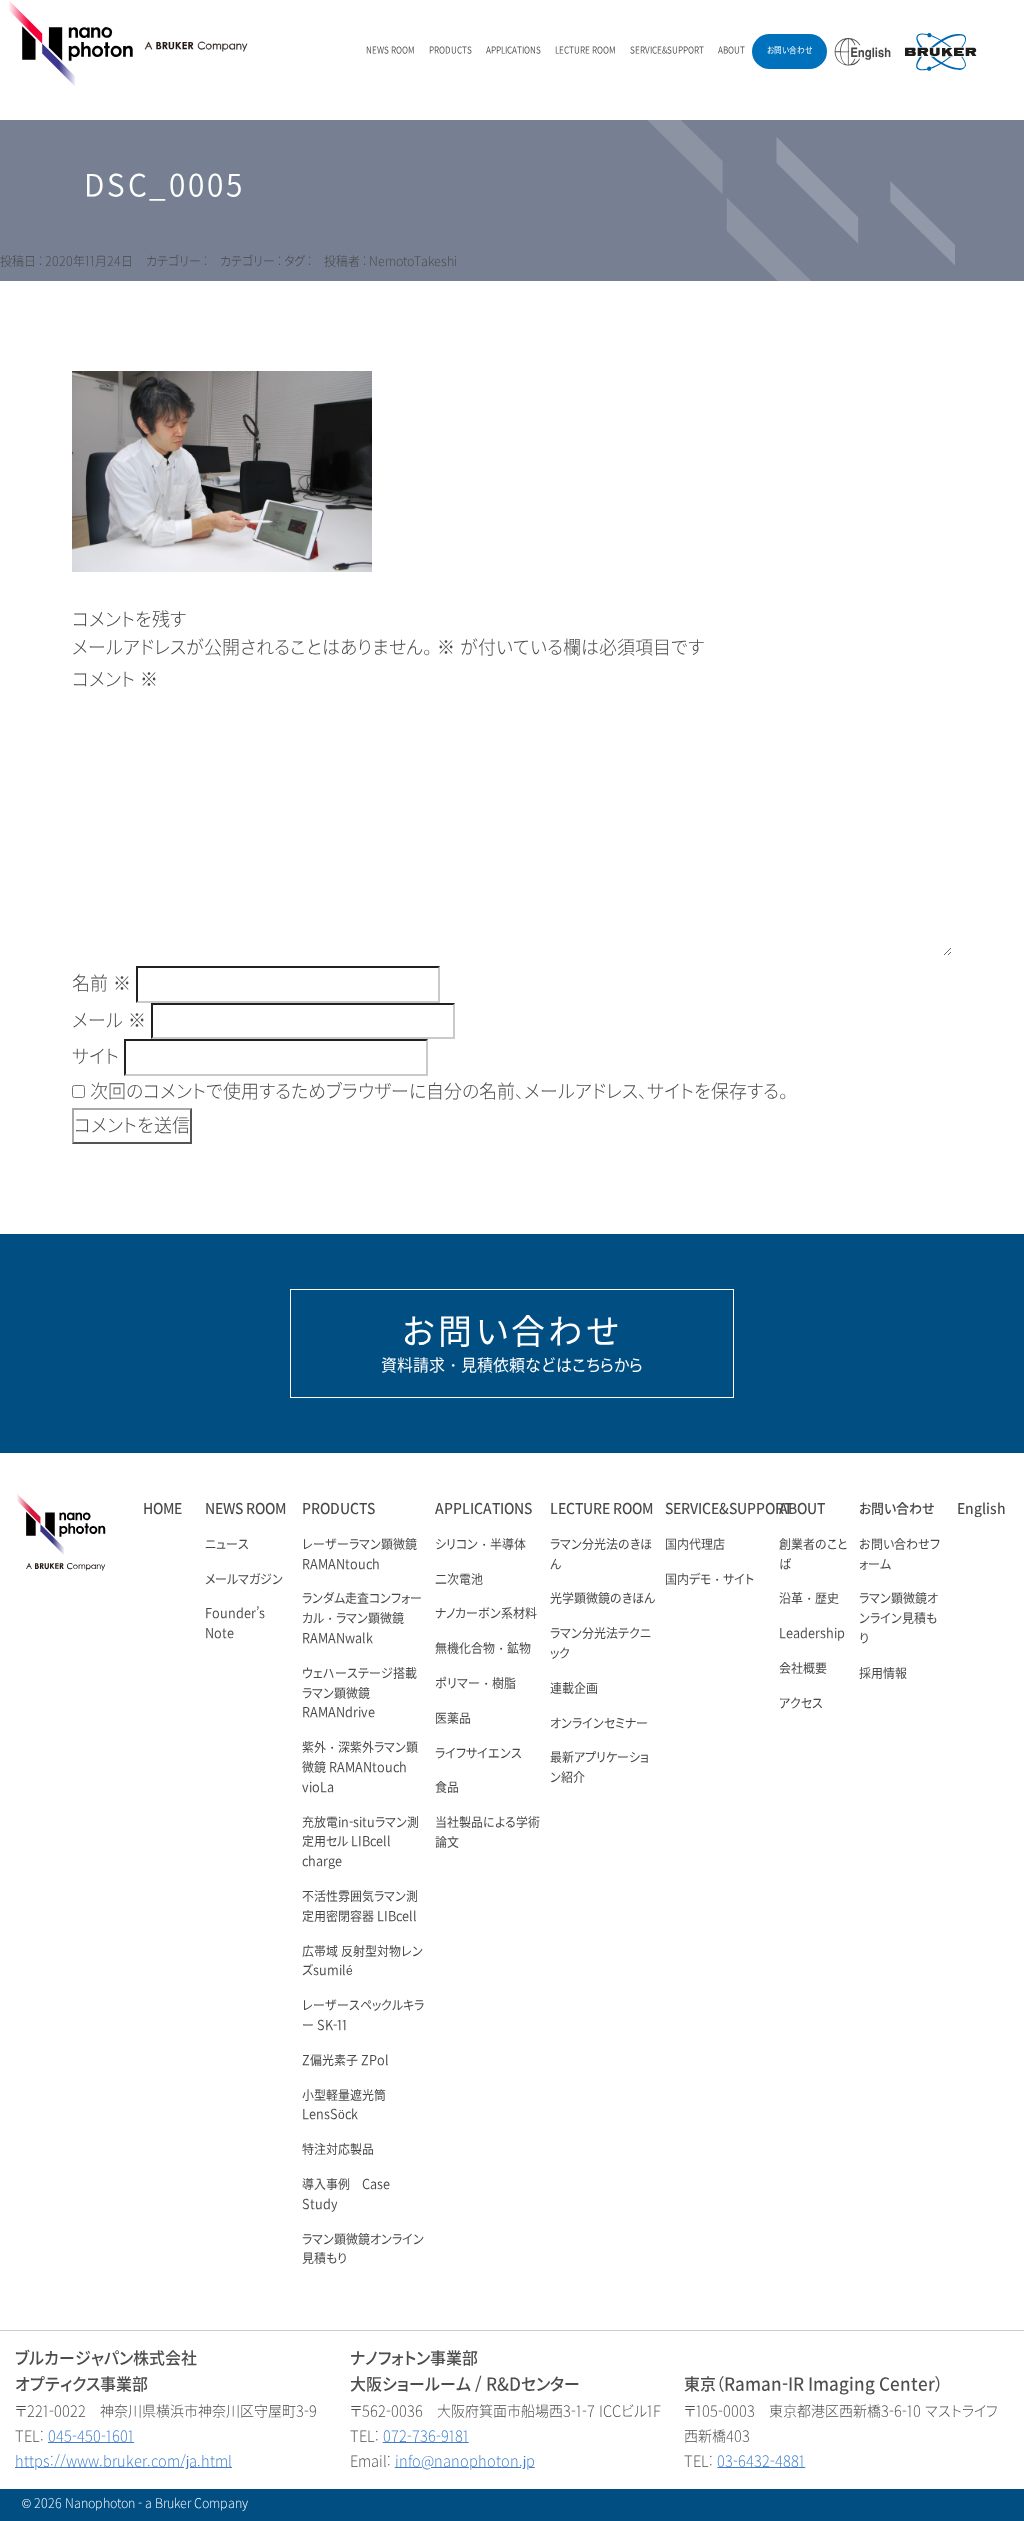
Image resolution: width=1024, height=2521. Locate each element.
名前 (101, 984)
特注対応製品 (338, 2150)
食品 (447, 1788)
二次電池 (459, 1580)
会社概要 (803, 1669)
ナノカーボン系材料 (486, 1614)
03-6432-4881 (761, 2461)
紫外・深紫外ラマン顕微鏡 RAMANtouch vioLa (360, 1768)
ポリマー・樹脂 (475, 1684)
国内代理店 (695, 1545)
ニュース (227, 1545)
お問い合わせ (789, 50)
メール (109, 1021)
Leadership (812, 1634)
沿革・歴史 (809, 1599)
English (981, 1508)
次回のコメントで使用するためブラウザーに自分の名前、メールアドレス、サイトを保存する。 (439, 1092)
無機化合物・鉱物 (483, 1649)
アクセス (801, 1704)
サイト (95, 1057)
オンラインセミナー (599, 1724)
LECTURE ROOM (585, 50)
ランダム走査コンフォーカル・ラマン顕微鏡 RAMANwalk (362, 1619)
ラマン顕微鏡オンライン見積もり (898, 1619)
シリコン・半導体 (480, 1545)
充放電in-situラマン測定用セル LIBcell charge (360, 1843)
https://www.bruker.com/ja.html (123, 2461)
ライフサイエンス (478, 1754)
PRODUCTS (450, 50)
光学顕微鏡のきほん (602, 1599)
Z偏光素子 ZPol (345, 2061)
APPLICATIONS (513, 50)
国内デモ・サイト (709, 1580)
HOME (162, 1508)
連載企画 (574, 1689)
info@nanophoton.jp (465, 2461)
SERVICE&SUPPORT (667, 50)
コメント (115, 680)
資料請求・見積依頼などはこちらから (512, 1343)
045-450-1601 (91, 2436)
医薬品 (453, 1719)
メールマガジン (244, 1580)
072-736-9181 (426, 2436)
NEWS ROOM (390, 50)
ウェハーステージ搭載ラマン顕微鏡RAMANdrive (359, 1694)
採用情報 (883, 1674)
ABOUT (731, 50)
